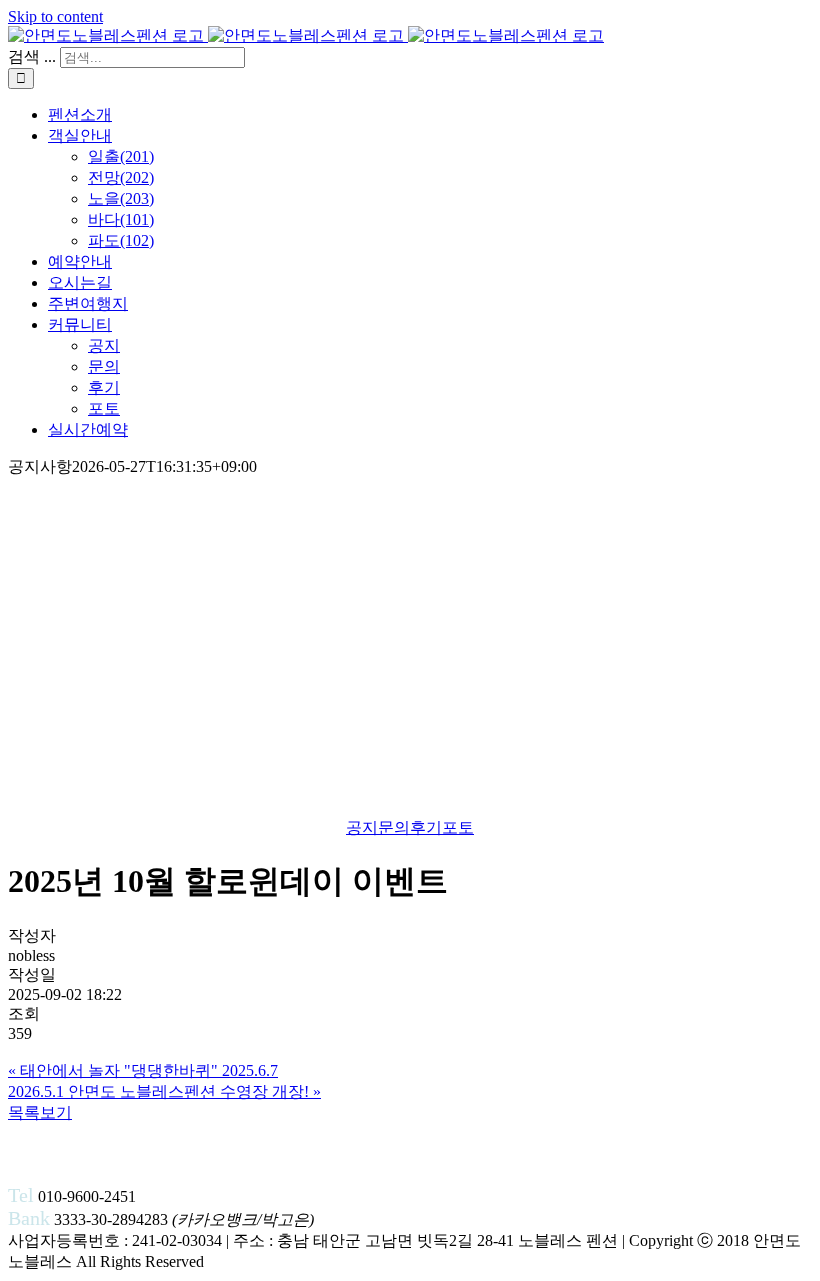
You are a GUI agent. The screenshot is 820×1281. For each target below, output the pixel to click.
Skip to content (55, 16)
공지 (362, 827)
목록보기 (40, 1112)
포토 (458, 827)
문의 (394, 827)
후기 (426, 827)
